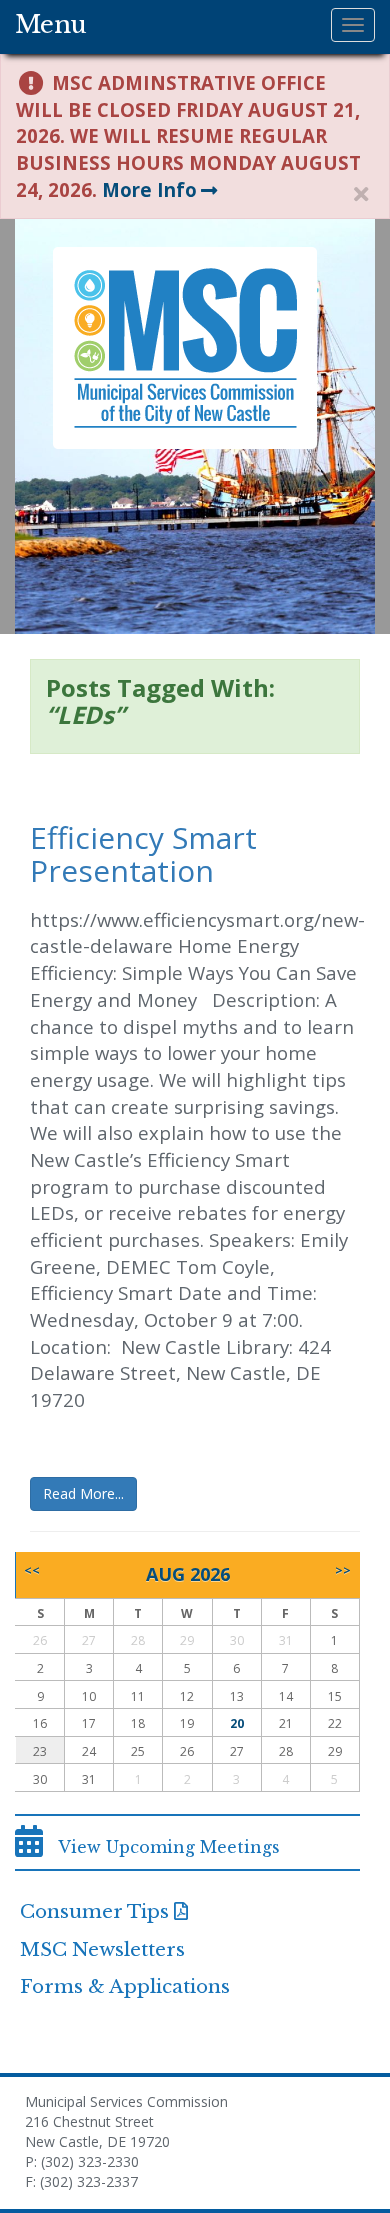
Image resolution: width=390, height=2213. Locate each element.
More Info (149, 189)
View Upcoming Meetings (161, 1847)
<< (32, 1570)
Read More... (83, 1493)
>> (343, 1570)
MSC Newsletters (102, 1949)
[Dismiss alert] (361, 194)
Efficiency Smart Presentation (143, 854)
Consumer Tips (94, 1911)
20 (237, 1723)
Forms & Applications (125, 1986)
